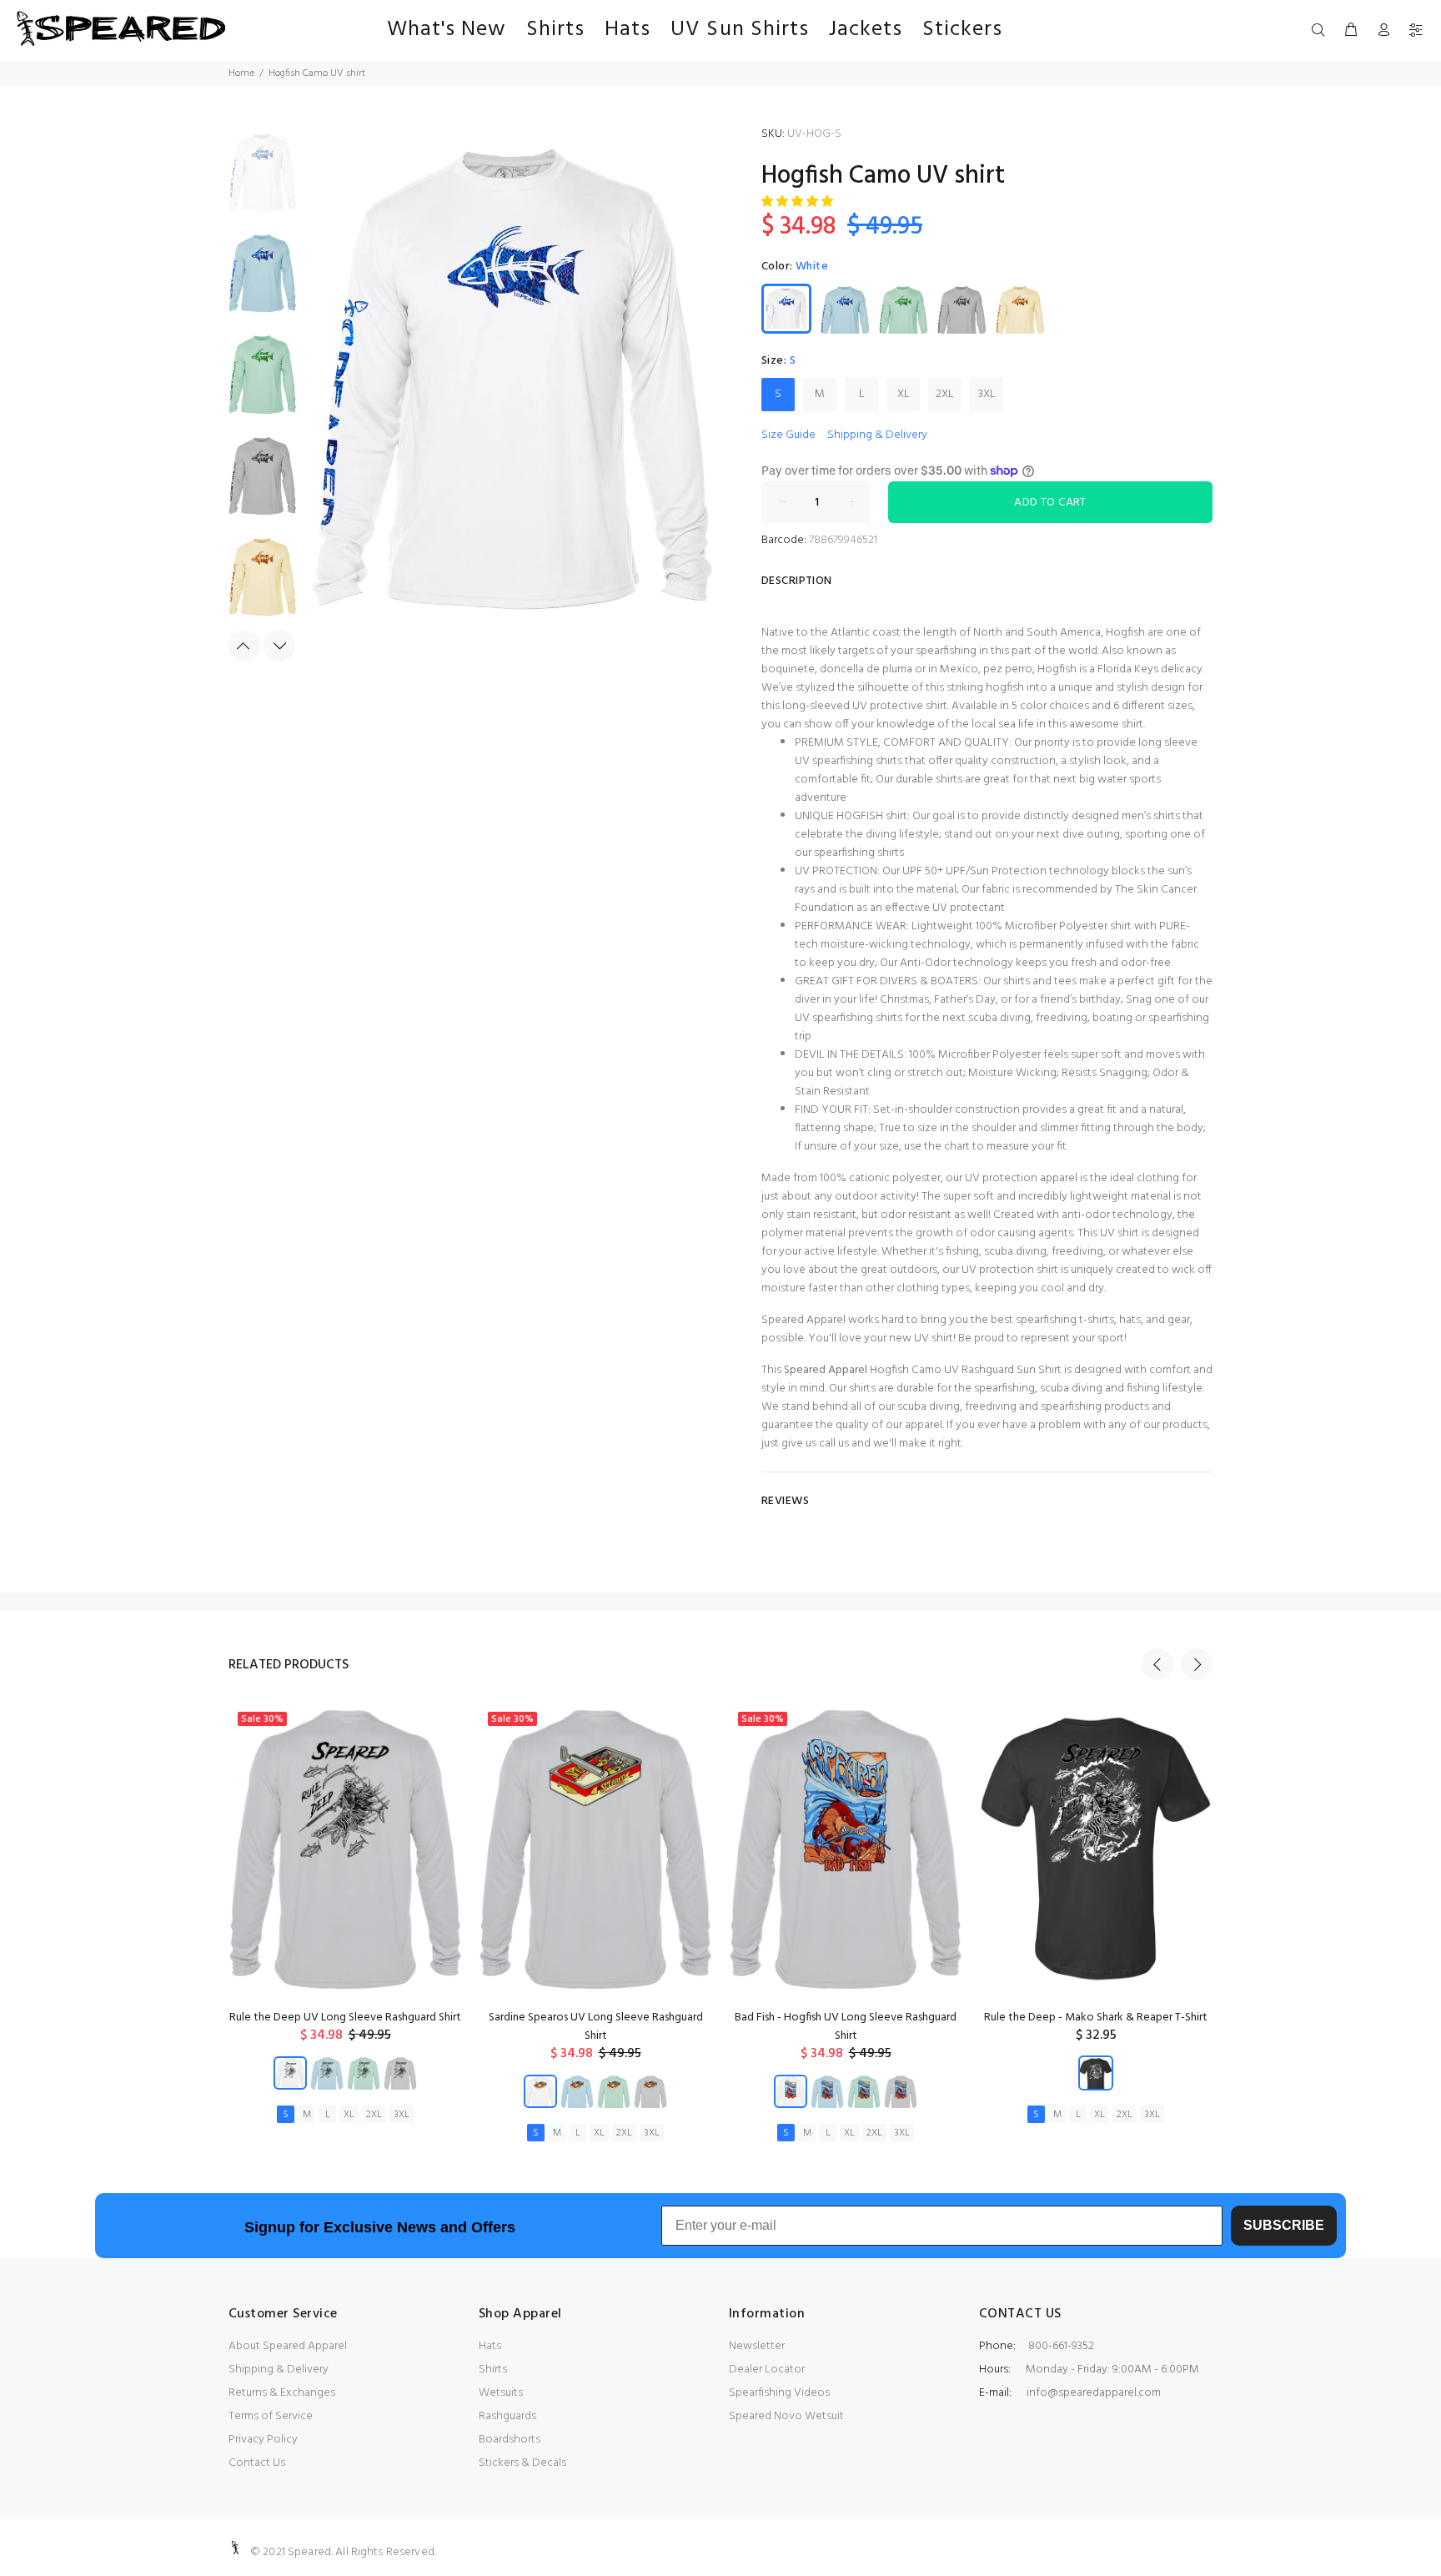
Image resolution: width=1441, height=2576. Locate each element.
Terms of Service (271, 2416)
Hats (628, 30)
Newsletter (757, 2346)
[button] (798, 202)
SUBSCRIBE (1284, 2225)
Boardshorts (510, 2440)
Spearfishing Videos (779, 2393)
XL (904, 394)
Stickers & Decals (522, 2463)
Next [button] (279, 646)
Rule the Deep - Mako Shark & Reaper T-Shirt (1096, 2018)
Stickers (962, 30)
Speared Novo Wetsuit (786, 2416)
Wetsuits (501, 2393)
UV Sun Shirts (740, 30)
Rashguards (507, 2416)
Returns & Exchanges (282, 2393)
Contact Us (257, 2463)
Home (241, 73)
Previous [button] (244, 646)
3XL (987, 394)
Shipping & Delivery (877, 435)
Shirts (555, 30)
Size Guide (788, 435)
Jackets (866, 30)
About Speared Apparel (288, 2346)
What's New (447, 30)
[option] (262, 181)
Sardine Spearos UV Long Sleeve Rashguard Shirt (596, 2027)
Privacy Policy (263, 2440)
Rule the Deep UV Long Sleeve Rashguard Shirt (345, 2018)
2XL (945, 394)
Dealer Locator (767, 2370)
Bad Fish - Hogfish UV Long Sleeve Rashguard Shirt (846, 2027)
